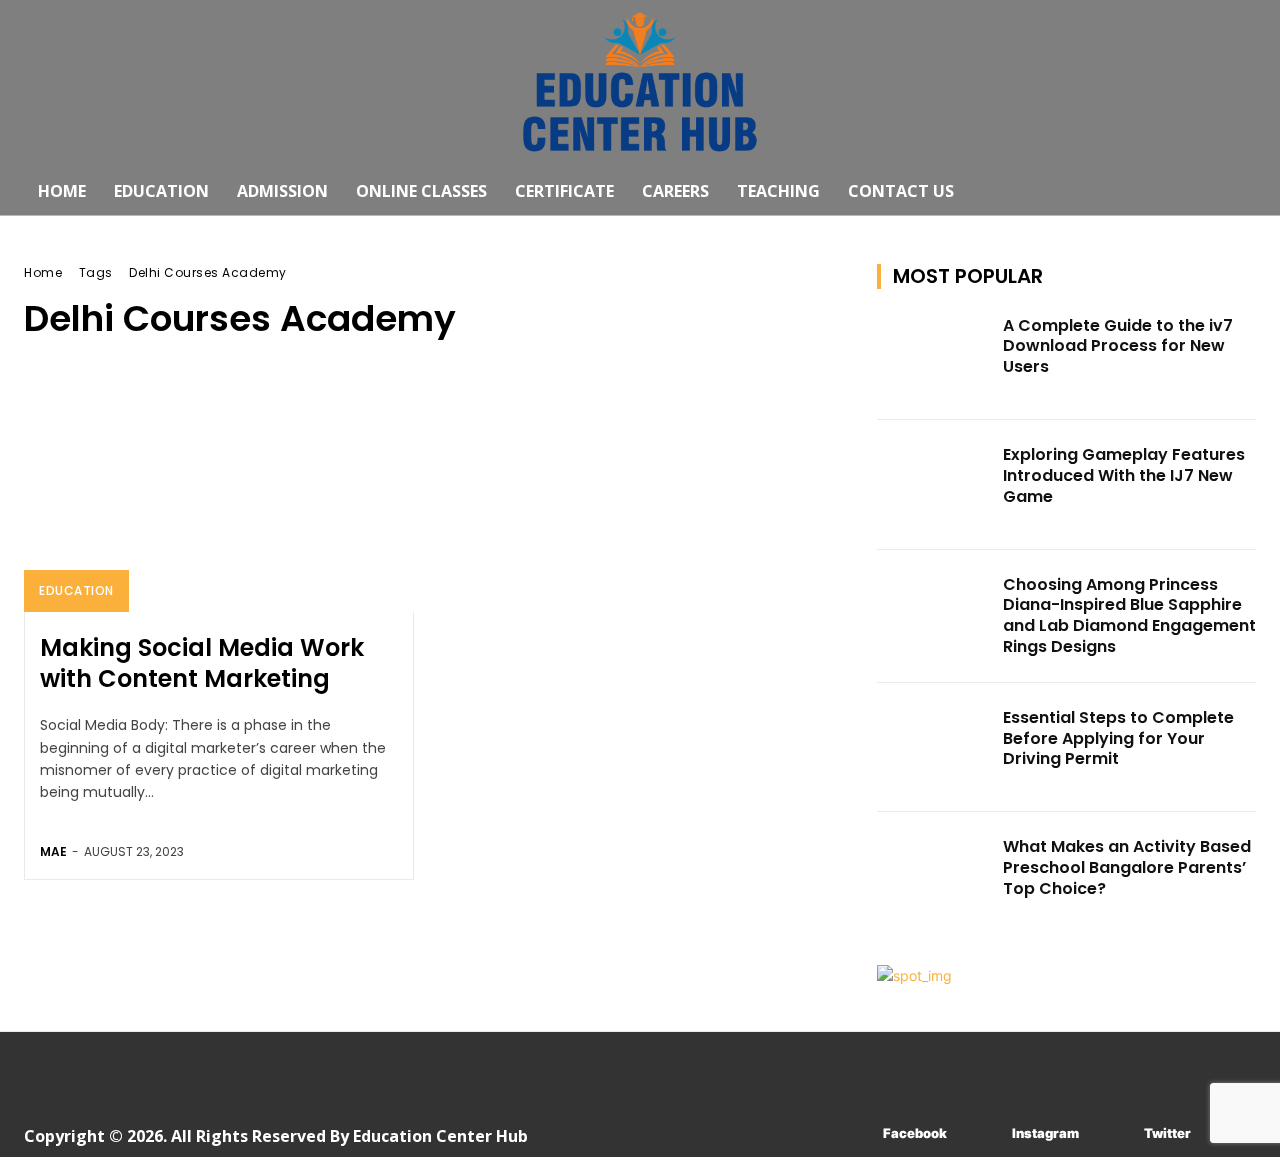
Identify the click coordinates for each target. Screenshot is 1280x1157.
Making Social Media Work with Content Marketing (202, 663)
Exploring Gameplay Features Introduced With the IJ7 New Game (1124, 475)
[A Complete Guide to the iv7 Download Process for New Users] (934, 356)
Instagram (1045, 1133)
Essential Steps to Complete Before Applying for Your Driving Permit (1118, 738)
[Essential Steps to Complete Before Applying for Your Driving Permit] (934, 748)
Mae (53, 851)
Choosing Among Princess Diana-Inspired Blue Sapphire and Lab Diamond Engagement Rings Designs (1129, 615)
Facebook (915, 1133)
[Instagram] (982, 1134)
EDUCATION (76, 590)
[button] (1232, 191)
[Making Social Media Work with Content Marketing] (219, 495)
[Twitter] (1114, 1134)
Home (43, 272)
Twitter (1167, 1133)
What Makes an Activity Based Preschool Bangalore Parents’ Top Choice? (1127, 867)
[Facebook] (853, 1134)
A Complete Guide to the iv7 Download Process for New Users (1118, 346)
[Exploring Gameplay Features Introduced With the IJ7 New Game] (934, 485)
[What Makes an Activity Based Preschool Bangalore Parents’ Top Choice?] (934, 877)
